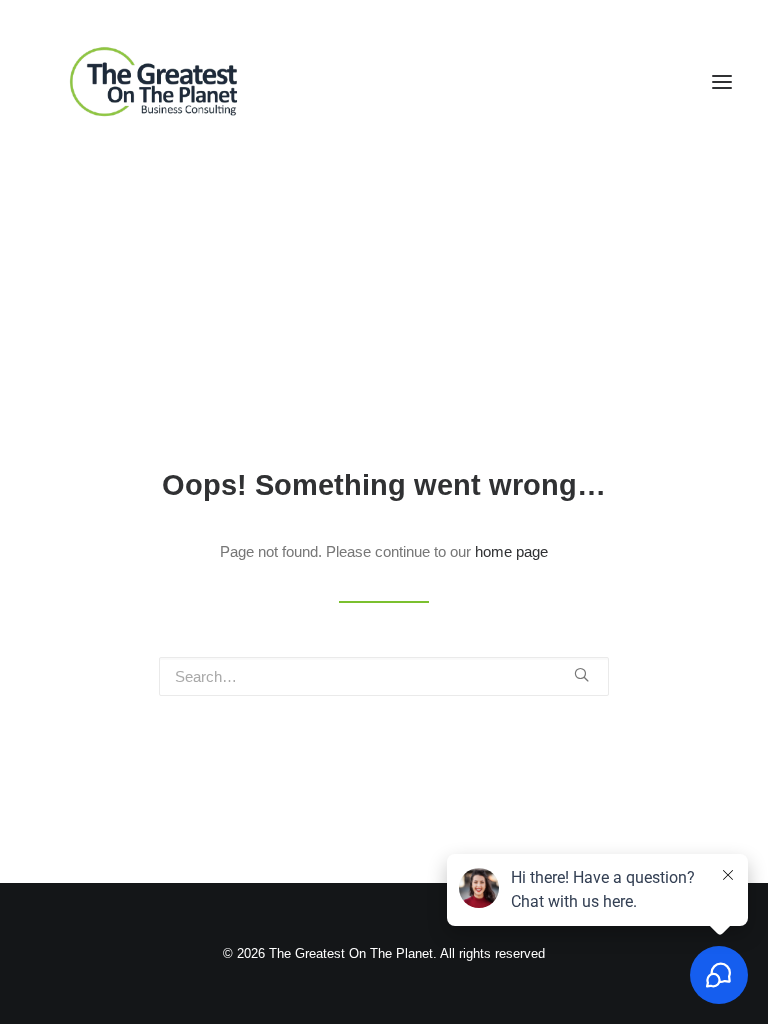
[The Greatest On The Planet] (156, 82)
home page (511, 551)
